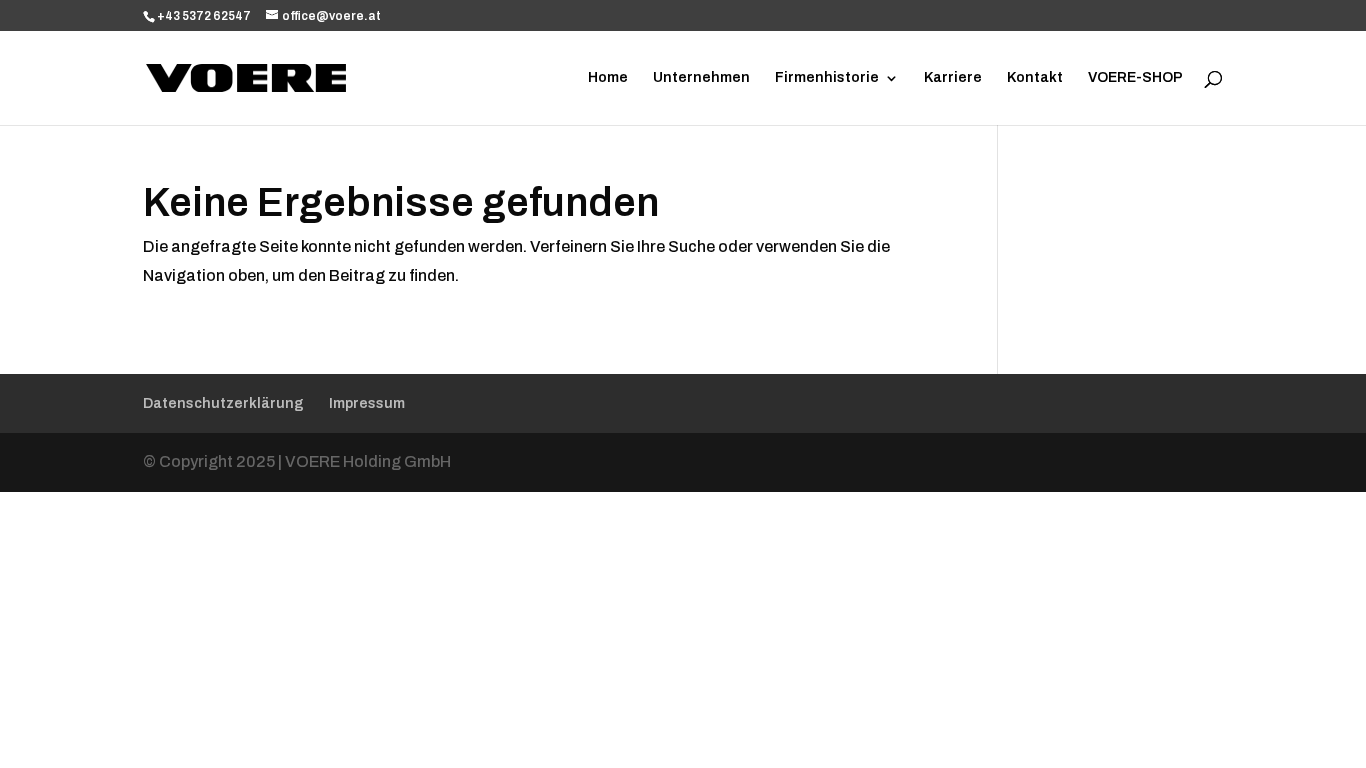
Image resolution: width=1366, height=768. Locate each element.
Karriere (953, 78)
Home (608, 78)
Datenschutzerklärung (223, 403)
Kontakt (1035, 78)
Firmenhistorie (827, 78)
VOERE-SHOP (1135, 78)
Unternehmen (701, 78)
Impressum (367, 403)
